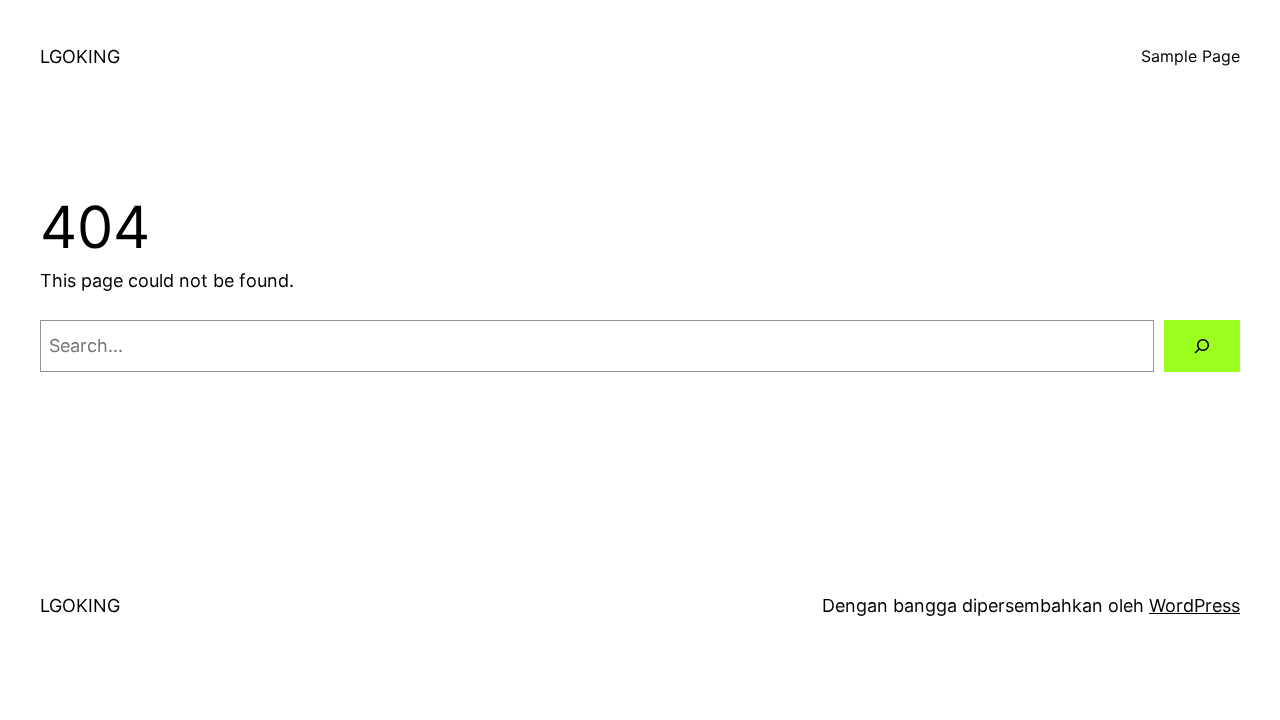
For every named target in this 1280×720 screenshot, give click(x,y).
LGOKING (80, 56)
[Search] (1202, 346)
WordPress (1194, 605)
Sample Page (1190, 56)
